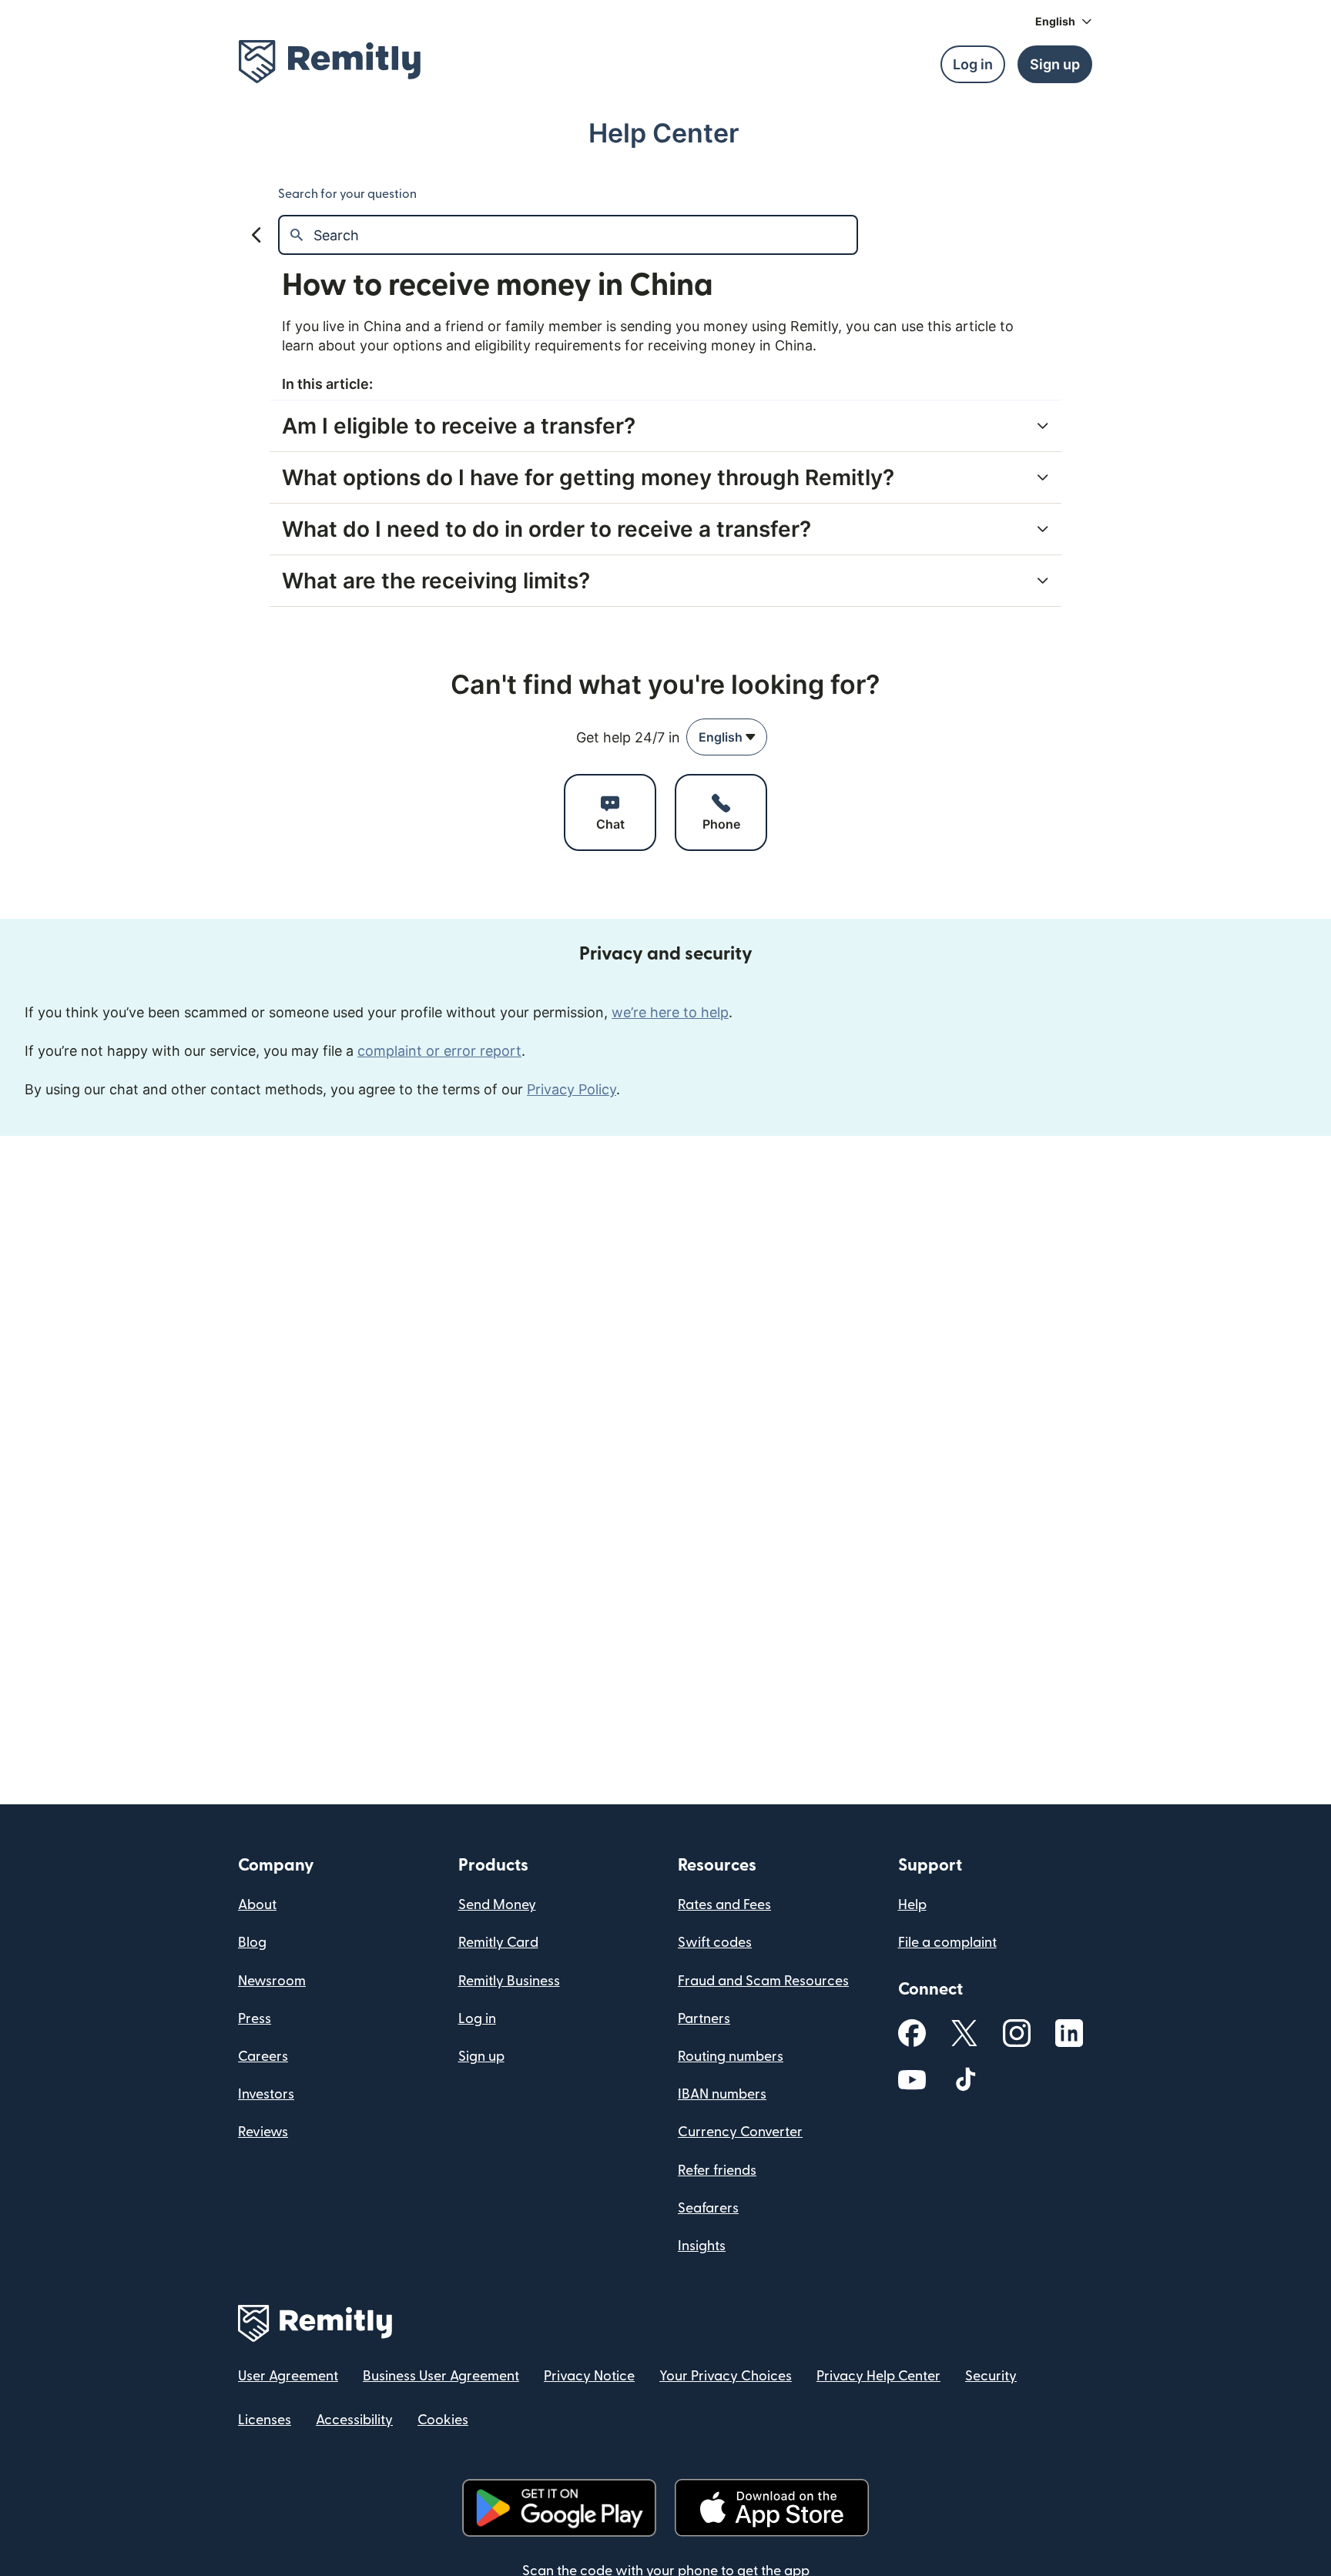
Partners (704, 2019)
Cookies (443, 2420)
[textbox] (585, 235)
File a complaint (947, 1943)
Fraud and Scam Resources (763, 1981)
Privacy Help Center (878, 2376)
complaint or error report (439, 1051)
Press (255, 2019)
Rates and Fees (724, 1905)
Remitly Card (498, 1943)
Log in (477, 2019)
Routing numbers (731, 2057)
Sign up (481, 2057)
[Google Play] (559, 2508)
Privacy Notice (589, 2376)
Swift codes (715, 1943)
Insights (702, 2246)
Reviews (263, 2132)
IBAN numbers (722, 2094)
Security (991, 2376)
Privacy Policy (572, 1089)
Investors (266, 2094)
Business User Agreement (441, 2376)
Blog (252, 1943)
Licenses (265, 2420)
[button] (1064, 22)
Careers (263, 2057)
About (257, 1905)
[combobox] (727, 737)
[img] (330, 62)
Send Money (497, 1905)
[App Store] (771, 2508)
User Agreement (288, 2376)
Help (912, 1905)
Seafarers (708, 2208)
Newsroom (272, 1981)
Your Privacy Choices (726, 2376)
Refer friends (717, 2171)
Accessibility (354, 2420)
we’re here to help (670, 1012)
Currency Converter (740, 2132)
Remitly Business (509, 1981)
